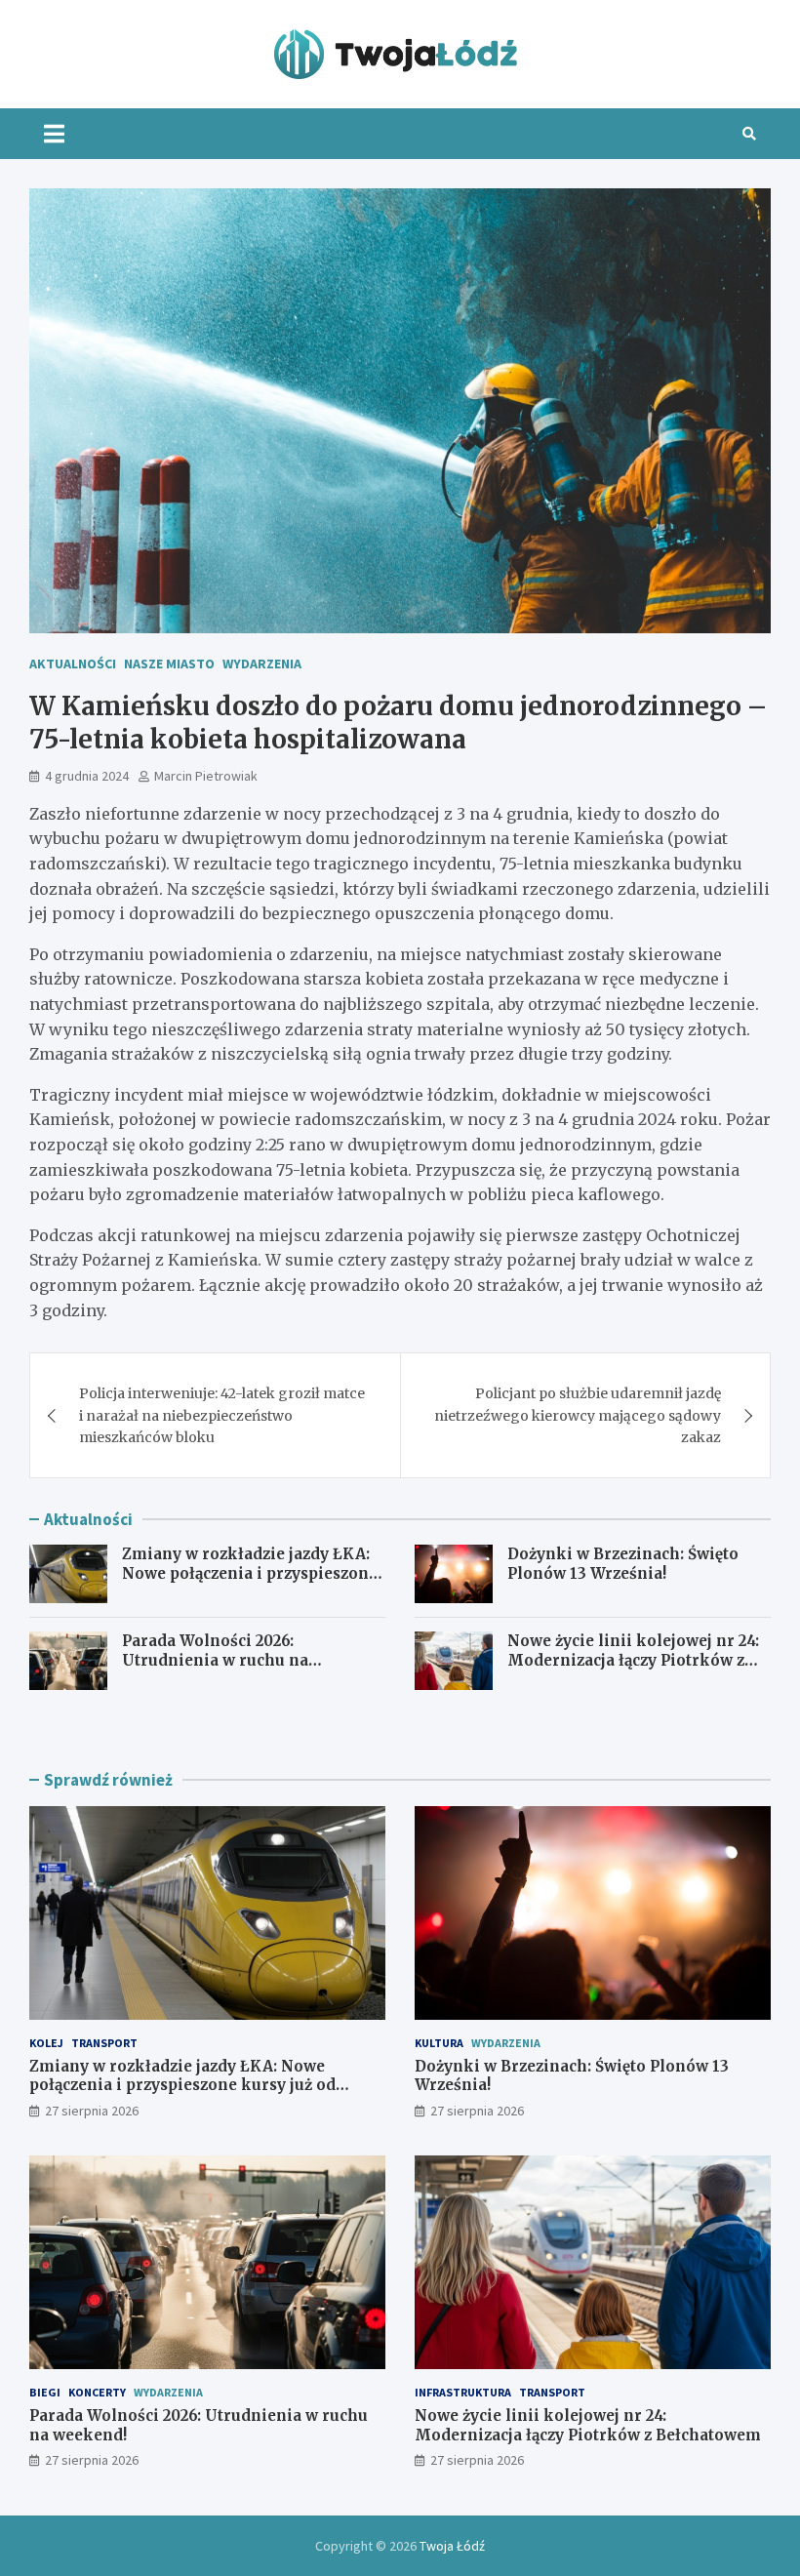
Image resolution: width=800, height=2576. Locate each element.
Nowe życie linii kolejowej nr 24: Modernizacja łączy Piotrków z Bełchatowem (633, 1660)
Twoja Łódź (452, 2546)
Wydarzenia (262, 664)
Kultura (439, 2043)
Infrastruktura (463, 2392)
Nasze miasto (169, 664)
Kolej (46, 2043)
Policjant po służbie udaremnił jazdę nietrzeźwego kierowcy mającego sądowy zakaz (578, 1415)
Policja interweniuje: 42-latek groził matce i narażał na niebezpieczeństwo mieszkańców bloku (222, 1415)
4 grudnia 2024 (87, 776)
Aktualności (73, 664)
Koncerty (97, 2392)
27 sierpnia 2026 (92, 2111)
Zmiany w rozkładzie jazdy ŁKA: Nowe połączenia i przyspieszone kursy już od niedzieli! (250, 1573)
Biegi (45, 2392)
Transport (104, 2043)
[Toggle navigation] (54, 134)
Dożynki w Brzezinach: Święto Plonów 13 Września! (623, 1564)
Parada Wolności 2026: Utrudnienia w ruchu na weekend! (215, 1660)
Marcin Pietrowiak (206, 776)
